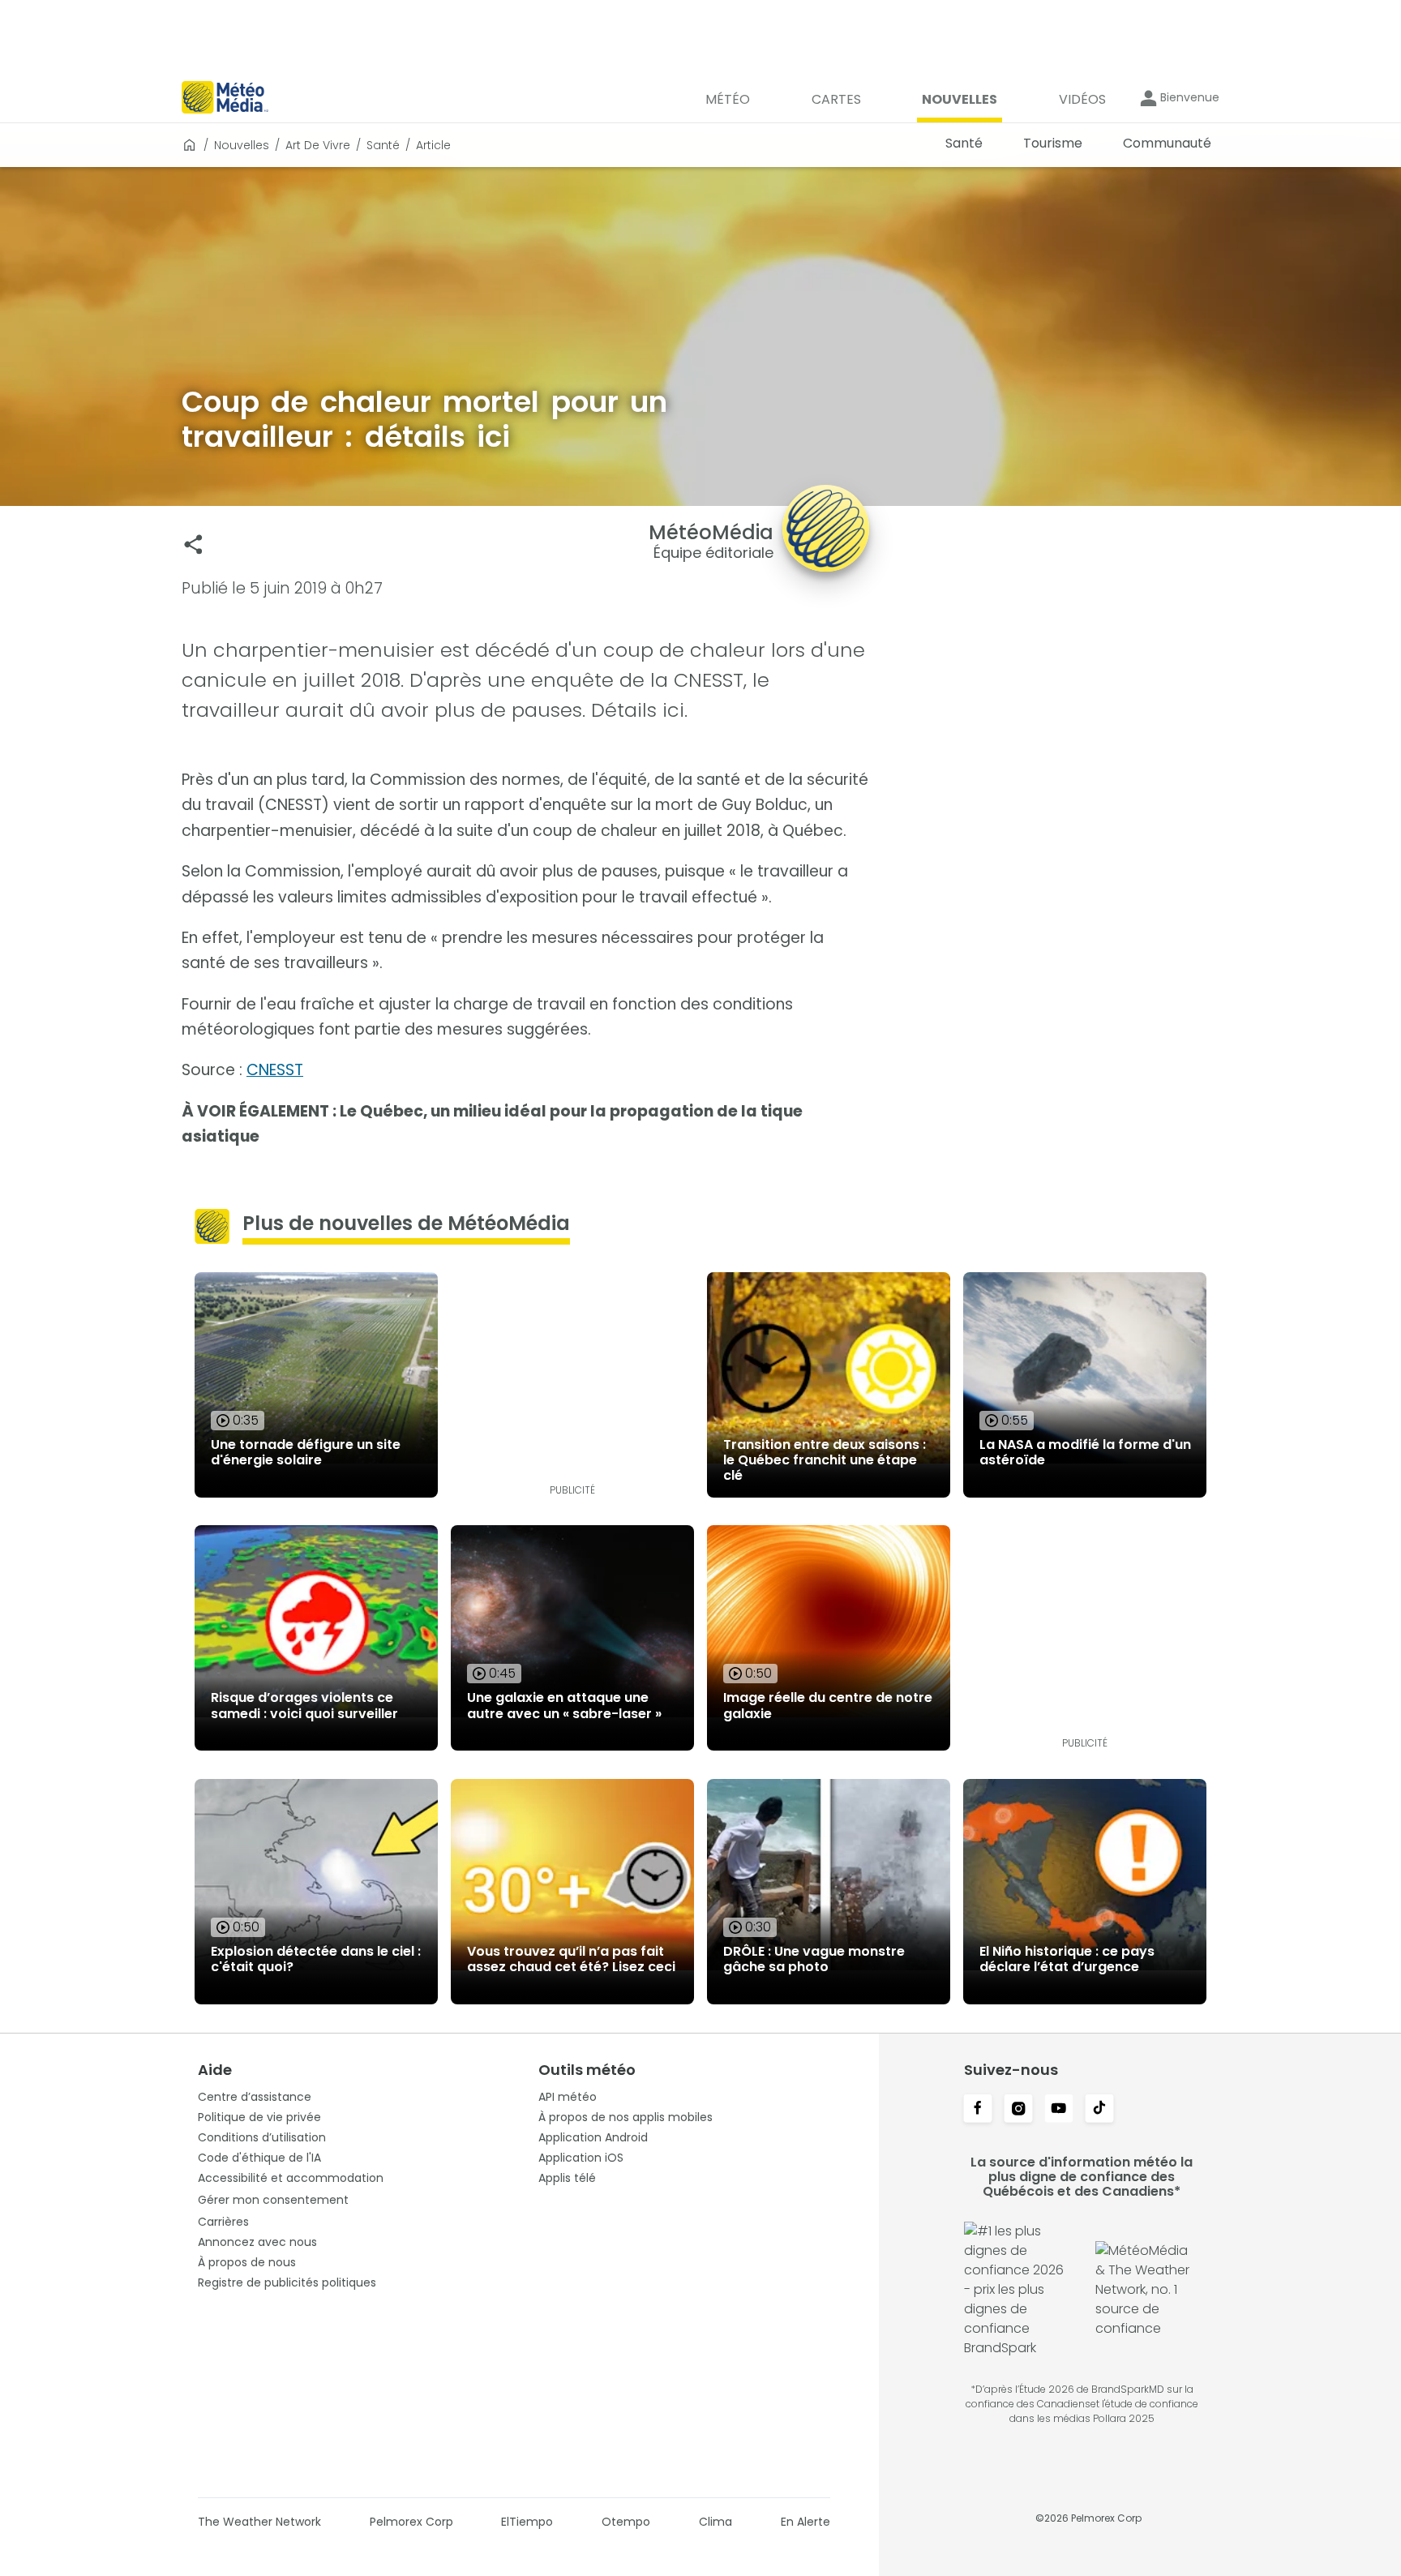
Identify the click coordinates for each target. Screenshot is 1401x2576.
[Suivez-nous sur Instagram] (1018, 2110)
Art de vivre (318, 145)
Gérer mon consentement (273, 2200)
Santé (383, 145)
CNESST (275, 1070)
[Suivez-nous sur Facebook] (978, 2110)
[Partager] (193, 544)
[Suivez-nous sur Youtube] (1059, 2110)
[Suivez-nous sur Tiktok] (1099, 2110)
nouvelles (242, 145)
